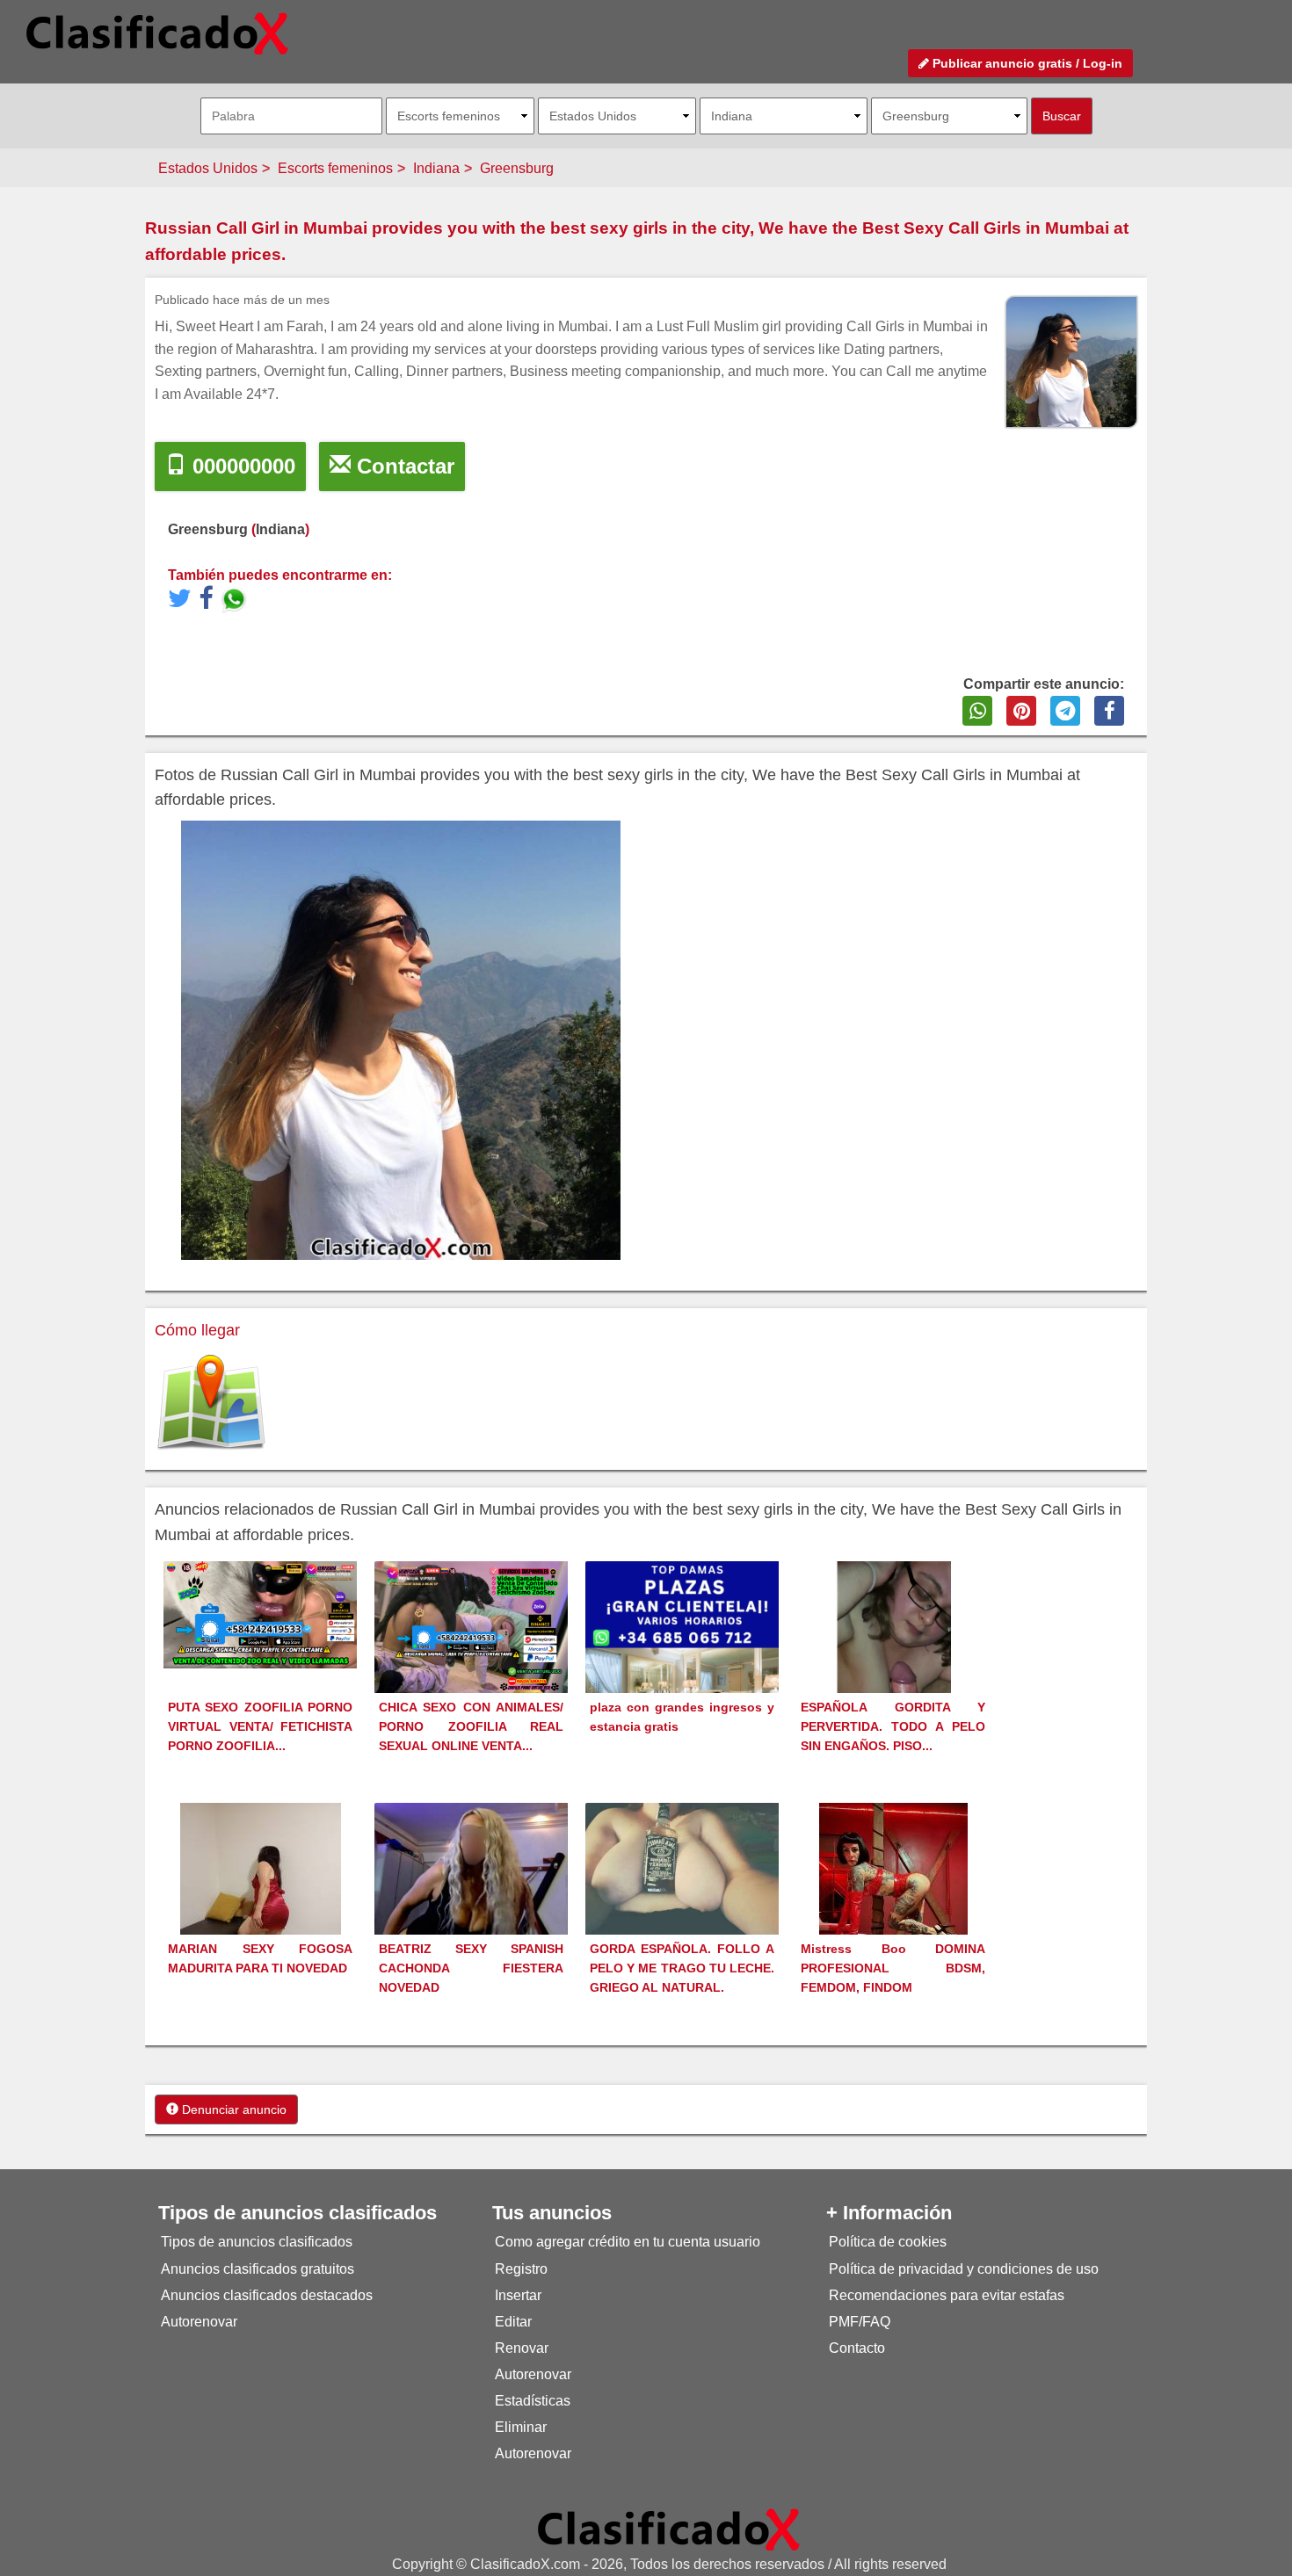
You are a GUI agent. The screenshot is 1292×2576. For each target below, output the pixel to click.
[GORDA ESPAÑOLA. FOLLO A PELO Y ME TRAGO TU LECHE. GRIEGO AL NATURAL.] (682, 1874)
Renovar (522, 2348)
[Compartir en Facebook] (1109, 711)
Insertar (518, 2295)
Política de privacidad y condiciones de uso (964, 2269)
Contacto (857, 2348)
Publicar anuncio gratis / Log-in (1026, 63)
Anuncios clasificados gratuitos (258, 2269)
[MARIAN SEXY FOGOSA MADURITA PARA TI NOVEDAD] (261, 1901)
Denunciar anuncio (232, 2109)
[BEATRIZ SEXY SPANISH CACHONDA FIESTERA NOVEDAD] (471, 1896)
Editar (513, 2322)
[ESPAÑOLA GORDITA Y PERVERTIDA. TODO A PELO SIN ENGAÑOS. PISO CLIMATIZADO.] (893, 1659)
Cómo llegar (197, 1330)
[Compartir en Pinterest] (1021, 711)
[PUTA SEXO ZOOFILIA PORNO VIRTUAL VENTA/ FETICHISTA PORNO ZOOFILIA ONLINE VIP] (260, 1614)
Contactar (403, 466)
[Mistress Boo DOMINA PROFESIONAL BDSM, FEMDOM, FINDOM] (893, 1901)
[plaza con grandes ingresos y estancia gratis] (682, 1657)
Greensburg (517, 168)
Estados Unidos (208, 168)
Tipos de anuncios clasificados (257, 2242)
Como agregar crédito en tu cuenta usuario (628, 2242)
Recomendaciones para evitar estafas (947, 2295)
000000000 (241, 466)
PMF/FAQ (860, 2322)
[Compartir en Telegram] (1065, 711)
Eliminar (521, 2427)
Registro (521, 2269)
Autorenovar (199, 2322)
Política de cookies (888, 2242)
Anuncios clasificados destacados (267, 2295)
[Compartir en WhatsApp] (977, 711)
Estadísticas (533, 2401)
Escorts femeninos (335, 168)
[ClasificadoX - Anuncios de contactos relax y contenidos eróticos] (669, 2529)
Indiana (436, 168)
